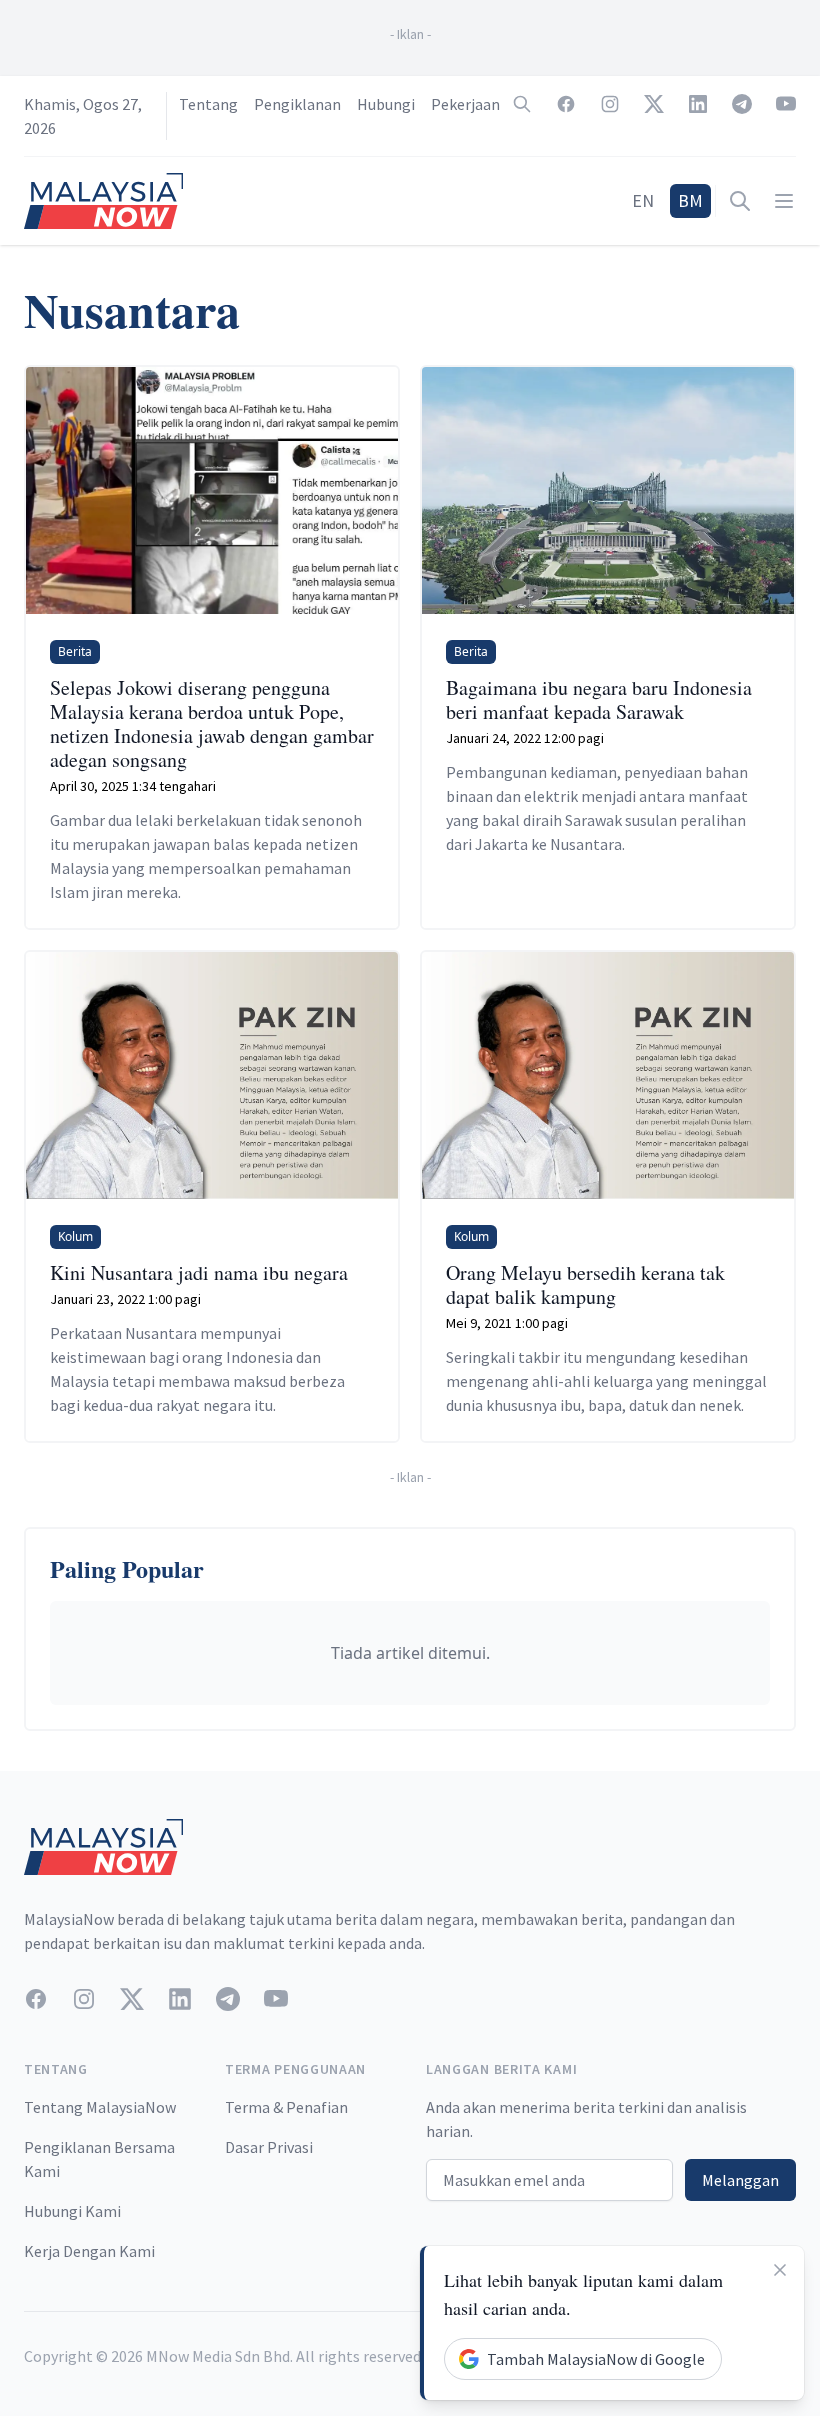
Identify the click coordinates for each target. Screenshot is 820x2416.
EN (643, 200)
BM (690, 200)
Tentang (208, 104)
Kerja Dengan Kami (89, 2251)
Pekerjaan (465, 104)
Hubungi (386, 104)
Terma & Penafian (286, 2107)
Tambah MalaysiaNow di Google (596, 2359)
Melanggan (740, 2180)
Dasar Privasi (269, 2147)
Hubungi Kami (72, 2211)
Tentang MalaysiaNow (100, 2107)
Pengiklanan (297, 104)
